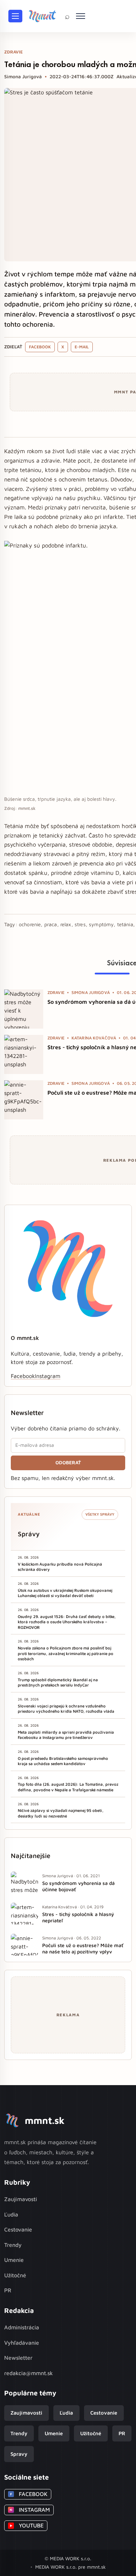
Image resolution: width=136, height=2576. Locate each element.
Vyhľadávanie (22, 2343)
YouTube (27, 2525)
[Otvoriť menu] (15, 16)
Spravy (19, 2454)
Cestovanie (18, 2229)
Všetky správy (100, 1514)
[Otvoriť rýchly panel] (81, 16)
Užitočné (15, 2275)
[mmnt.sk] (42, 16)
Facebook (40, 347)
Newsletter (18, 2358)
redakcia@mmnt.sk (29, 2373)
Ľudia (11, 2214)
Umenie (14, 2260)
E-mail (82, 347)
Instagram (48, 1376)
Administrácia (22, 2327)
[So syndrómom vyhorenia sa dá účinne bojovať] (24, 1009)
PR (8, 2290)
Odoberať (68, 1463)
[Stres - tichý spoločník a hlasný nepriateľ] (24, 1054)
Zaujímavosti (21, 2199)
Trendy (13, 2245)
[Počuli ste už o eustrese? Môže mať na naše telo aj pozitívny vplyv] (24, 1100)
